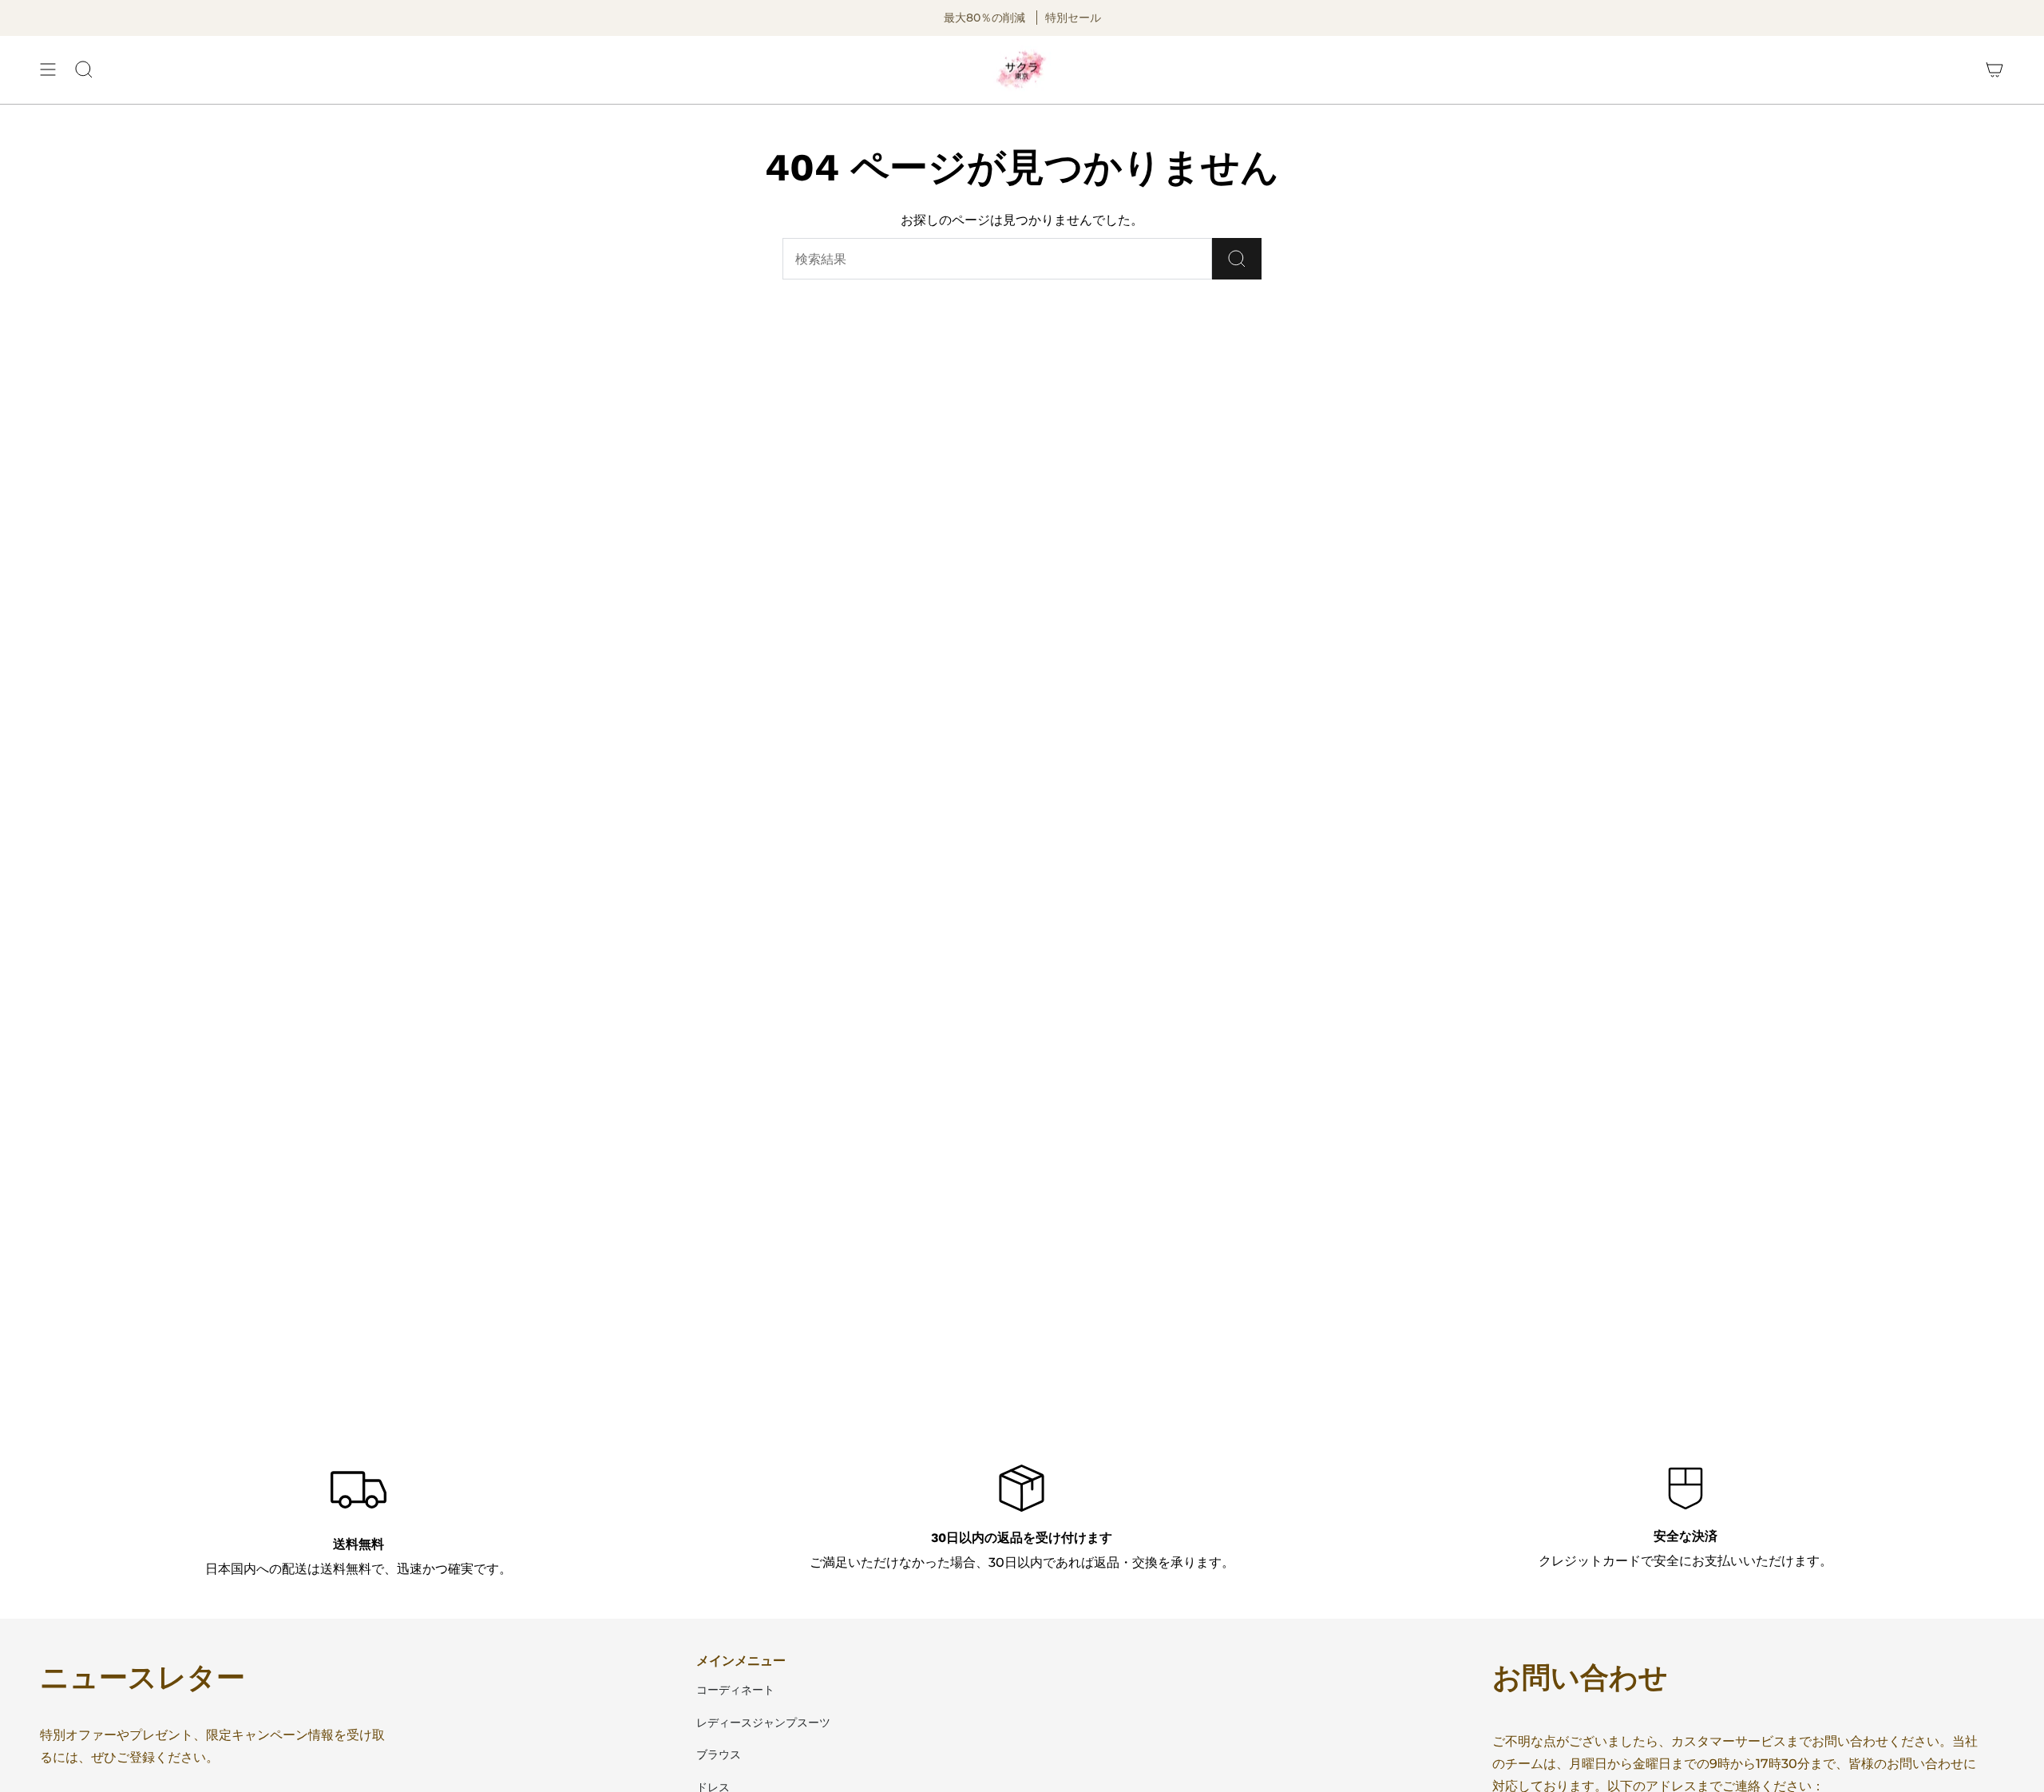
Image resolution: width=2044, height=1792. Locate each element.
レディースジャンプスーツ (763, 1723)
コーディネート (735, 1690)
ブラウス (719, 1754)
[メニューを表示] (48, 70)
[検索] (1237, 259)
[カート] (1994, 70)
